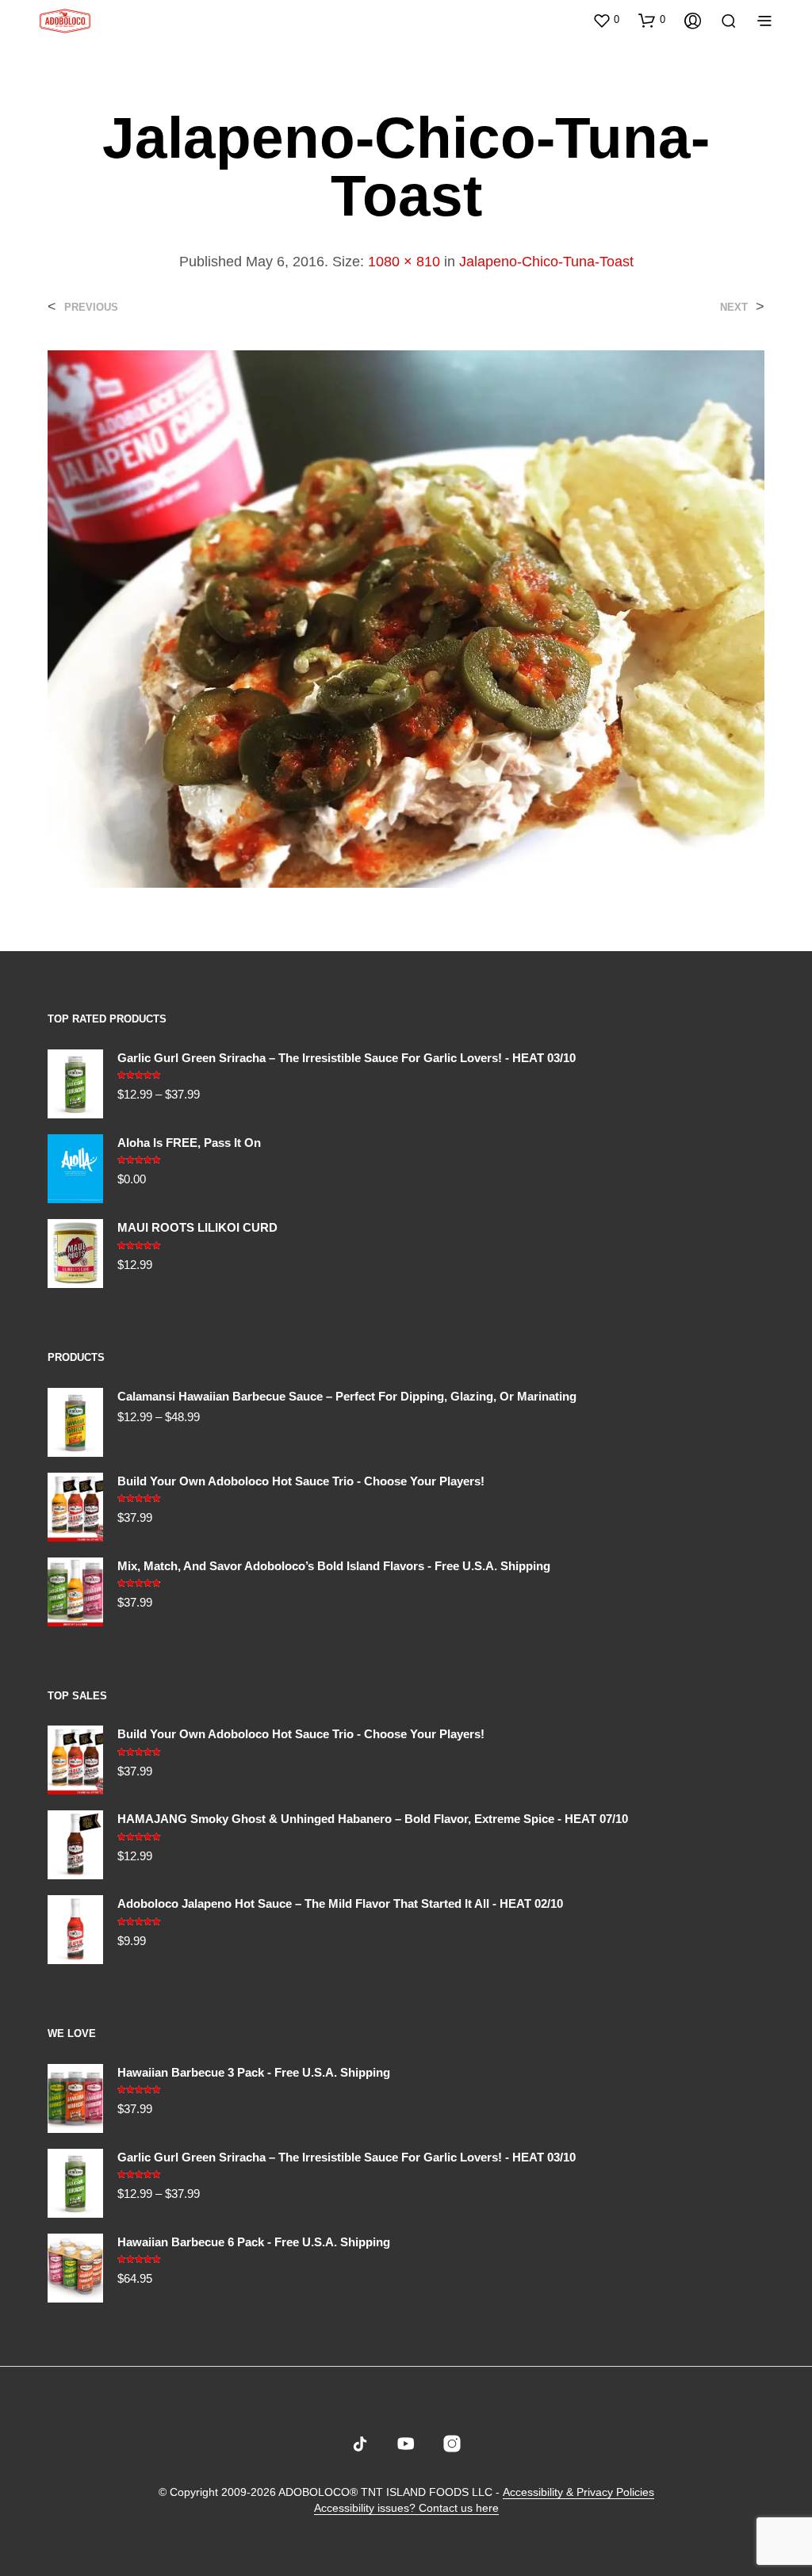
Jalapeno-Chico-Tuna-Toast (546, 262)
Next (734, 307)
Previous (91, 307)
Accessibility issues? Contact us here (406, 2508)
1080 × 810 (404, 262)
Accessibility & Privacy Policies (578, 2492)
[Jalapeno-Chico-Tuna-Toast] (406, 618)
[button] (606, 20)
